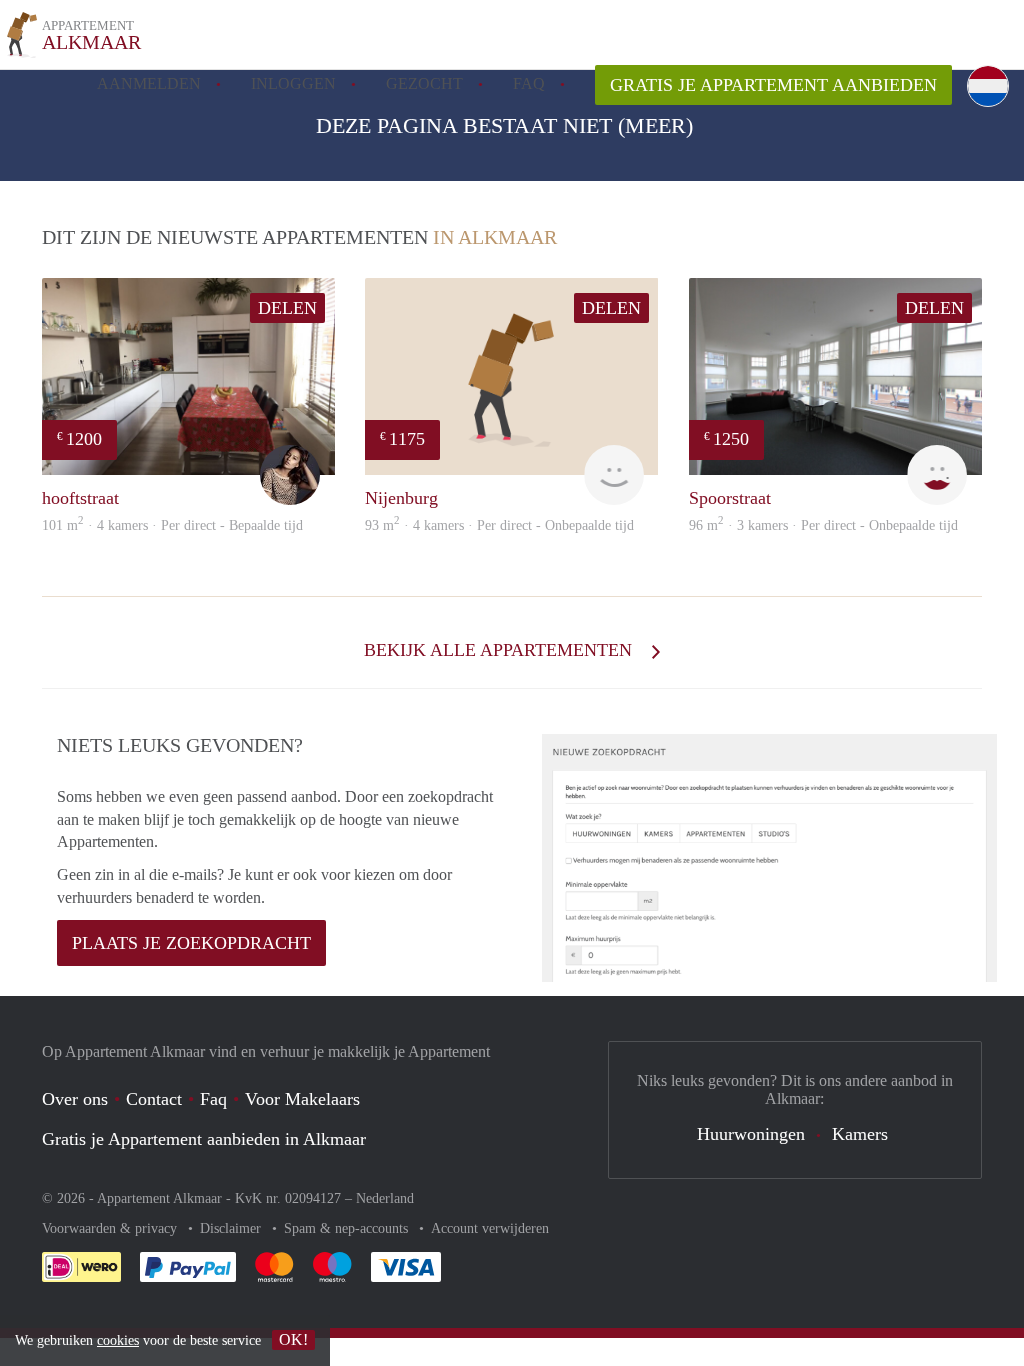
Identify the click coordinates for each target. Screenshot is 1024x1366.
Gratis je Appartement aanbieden (773, 85)
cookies (118, 1340)
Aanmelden (149, 83)
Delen (287, 308)
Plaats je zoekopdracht (191, 943)
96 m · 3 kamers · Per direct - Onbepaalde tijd (823, 525)
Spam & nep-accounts (348, 1228)
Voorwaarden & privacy (111, 1228)
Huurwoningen (751, 1134)
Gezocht (424, 83)
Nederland (385, 1198)
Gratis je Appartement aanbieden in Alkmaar (204, 1139)
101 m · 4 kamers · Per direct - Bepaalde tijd (172, 525)
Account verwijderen (490, 1228)
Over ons (75, 1099)
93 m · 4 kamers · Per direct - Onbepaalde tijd (499, 525)
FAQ (529, 83)
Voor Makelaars (302, 1099)
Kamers (860, 1134)
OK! (293, 1339)
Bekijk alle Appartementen (500, 650)
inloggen (293, 83)
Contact (154, 1099)
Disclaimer (232, 1228)
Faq (213, 1099)
